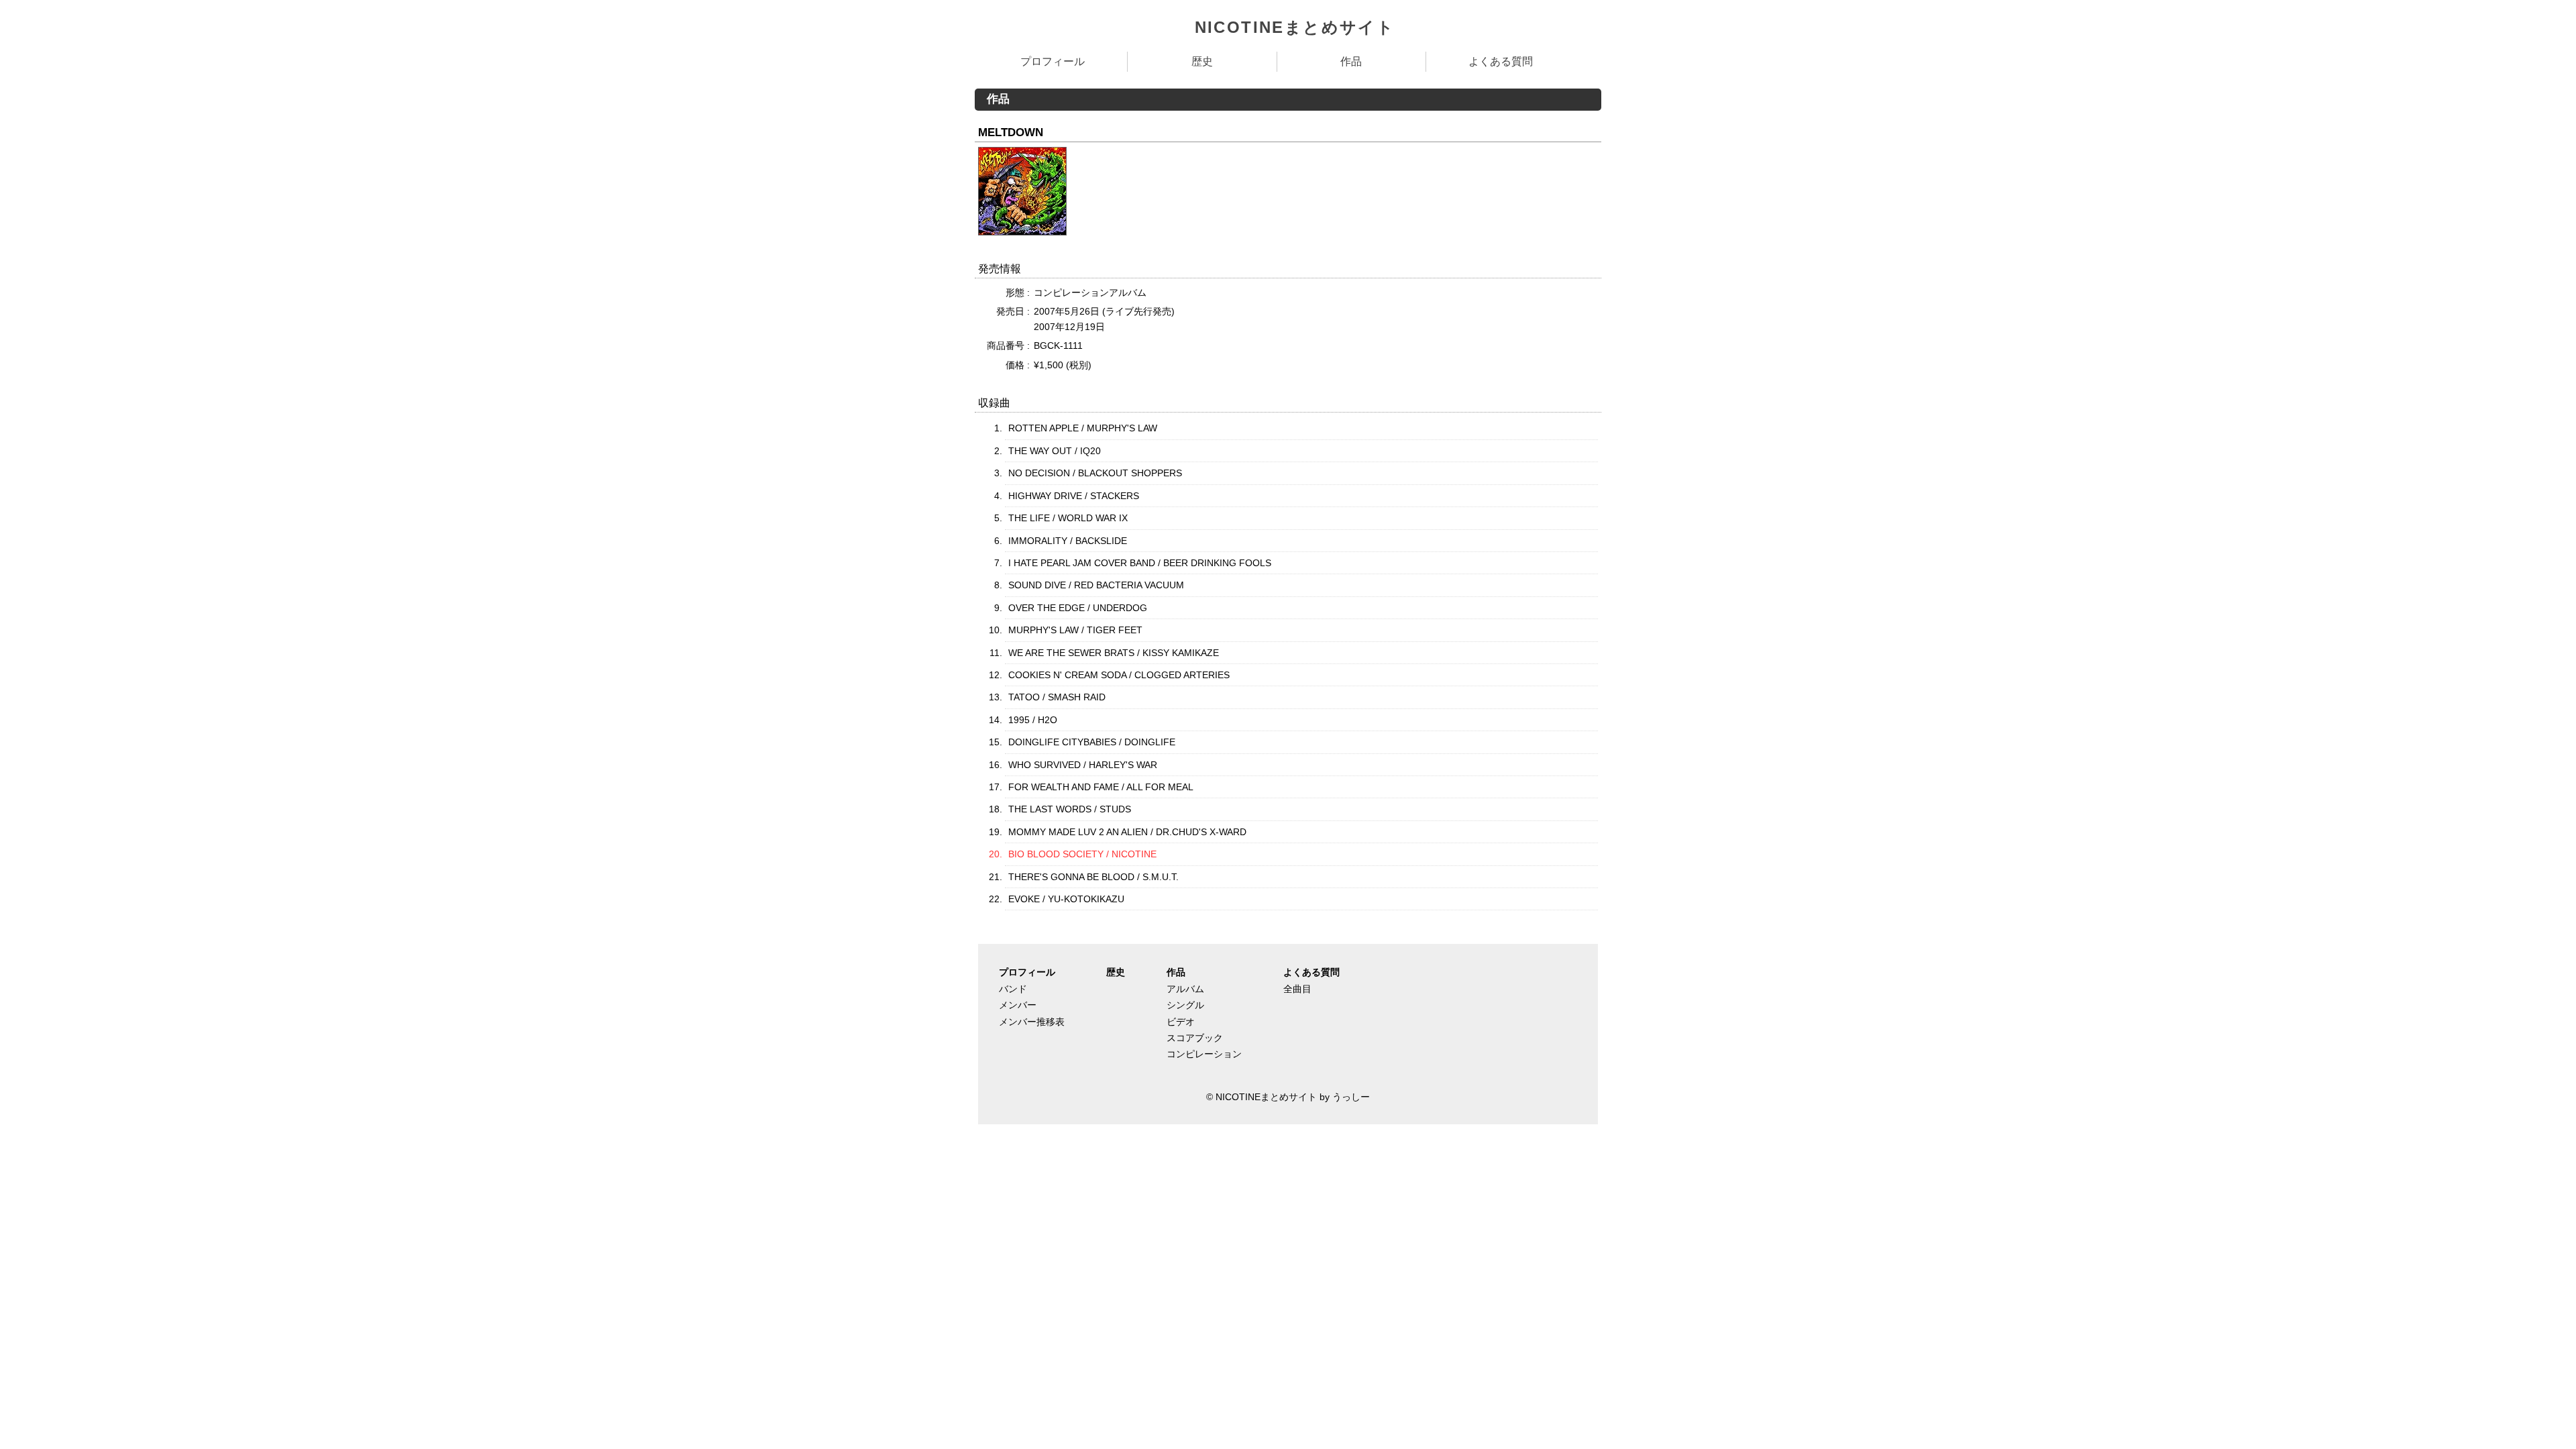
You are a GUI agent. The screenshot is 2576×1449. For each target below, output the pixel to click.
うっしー (1351, 1097)
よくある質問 (1501, 61)
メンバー (1018, 1005)
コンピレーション (1204, 1054)
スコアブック (1195, 1038)
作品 (1351, 61)
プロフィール (1053, 61)
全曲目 (1297, 989)
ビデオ (1181, 1022)
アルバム (1185, 989)
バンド (1013, 989)
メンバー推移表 (1032, 1022)
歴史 (1202, 61)
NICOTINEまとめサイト (1295, 27)
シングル (1185, 1005)
